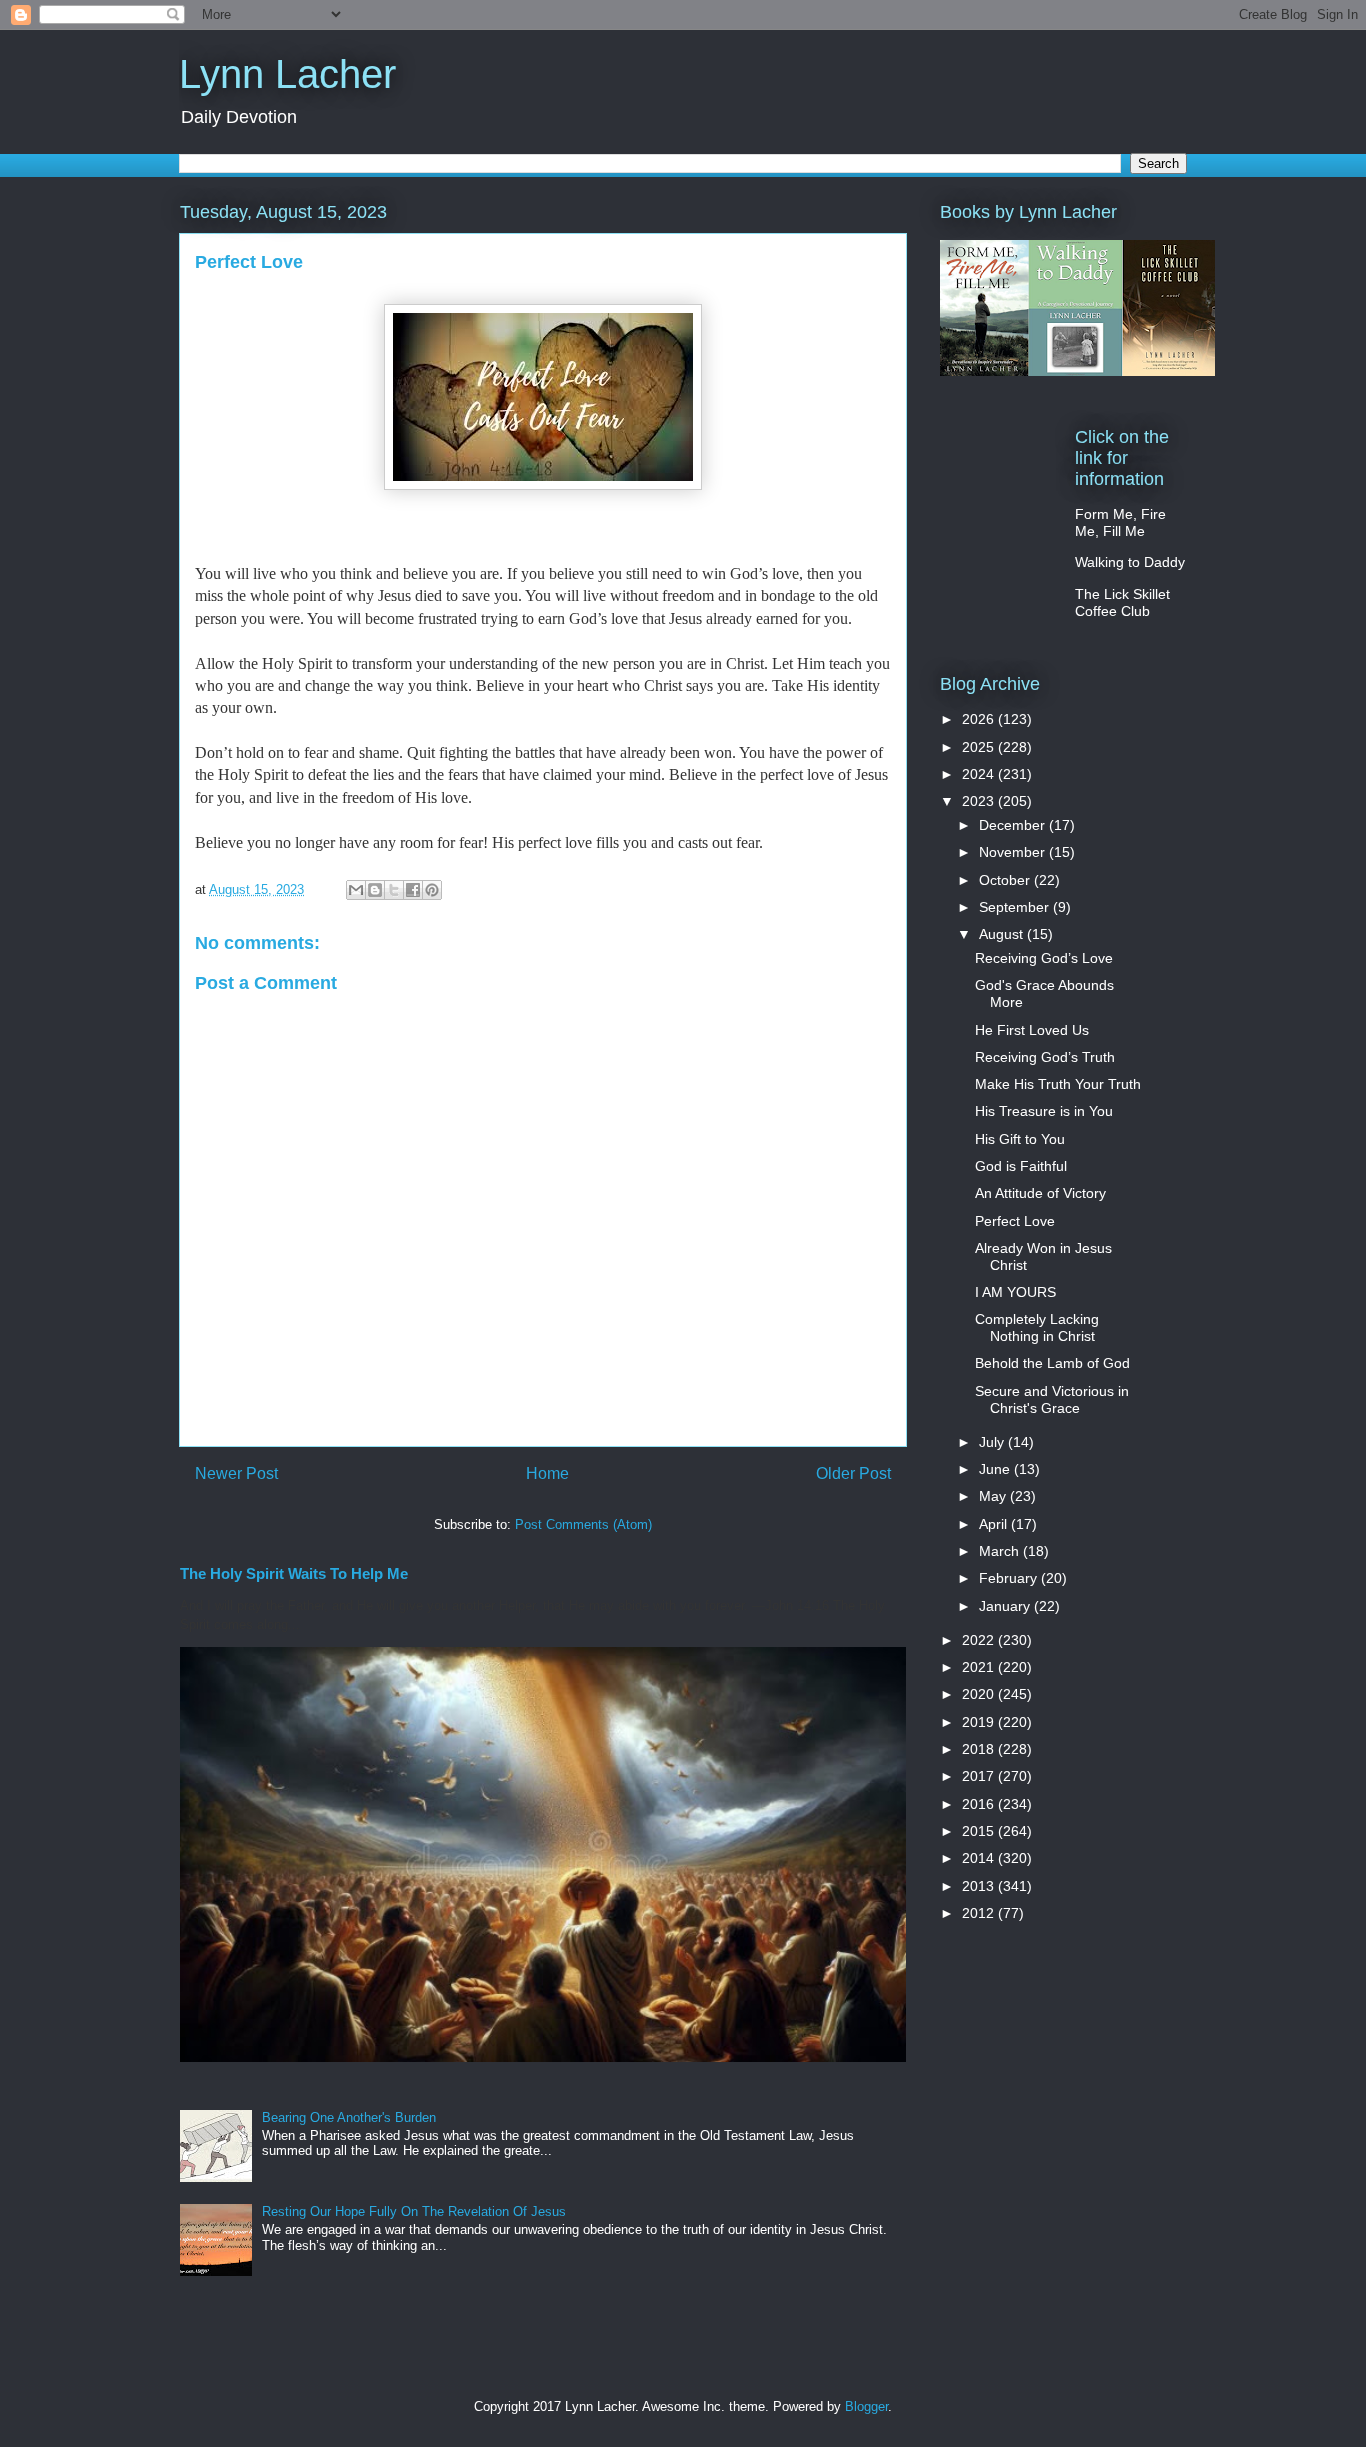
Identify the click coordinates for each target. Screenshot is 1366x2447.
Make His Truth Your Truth (1058, 1084)
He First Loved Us (1032, 1030)
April (995, 1524)
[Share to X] (394, 890)
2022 (980, 1640)
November (1014, 852)
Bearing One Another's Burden (349, 2117)
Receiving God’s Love (1044, 958)
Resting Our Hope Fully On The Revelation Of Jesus (414, 2211)
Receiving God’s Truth (1045, 1057)
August (1003, 934)
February (1010, 1578)
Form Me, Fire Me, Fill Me (1120, 522)
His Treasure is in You (1044, 1111)
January (1006, 1606)
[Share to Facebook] (413, 890)
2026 (980, 719)
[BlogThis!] (375, 890)
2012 (980, 1913)
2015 (980, 1831)
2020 (980, 1694)
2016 (980, 1804)
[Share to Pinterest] (432, 890)
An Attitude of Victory (1040, 1193)
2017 (980, 1776)
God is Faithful (1021, 1166)
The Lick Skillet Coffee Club (1122, 602)
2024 (980, 774)
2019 (980, 1722)
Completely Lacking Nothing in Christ (1037, 1327)
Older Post (853, 1473)
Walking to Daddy (1130, 562)
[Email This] (356, 890)
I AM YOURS (1015, 1292)
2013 (980, 1886)
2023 (980, 801)
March (1001, 1551)
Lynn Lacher (287, 74)
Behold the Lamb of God (1052, 1363)
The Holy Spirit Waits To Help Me (294, 1573)
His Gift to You (1020, 1139)
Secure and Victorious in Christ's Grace (1052, 1399)
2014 (980, 1858)
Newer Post (236, 1473)
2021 (980, 1667)
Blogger (866, 2406)
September (1016, 907)
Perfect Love (1015, 1221)
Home (547, 1473)
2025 (980, 747)
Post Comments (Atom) (583, 1524)
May (994, 1496)
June (996, 1469)
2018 (980, 1749)
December (1014, 825)
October (1006, 880)
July (993, 1442)
